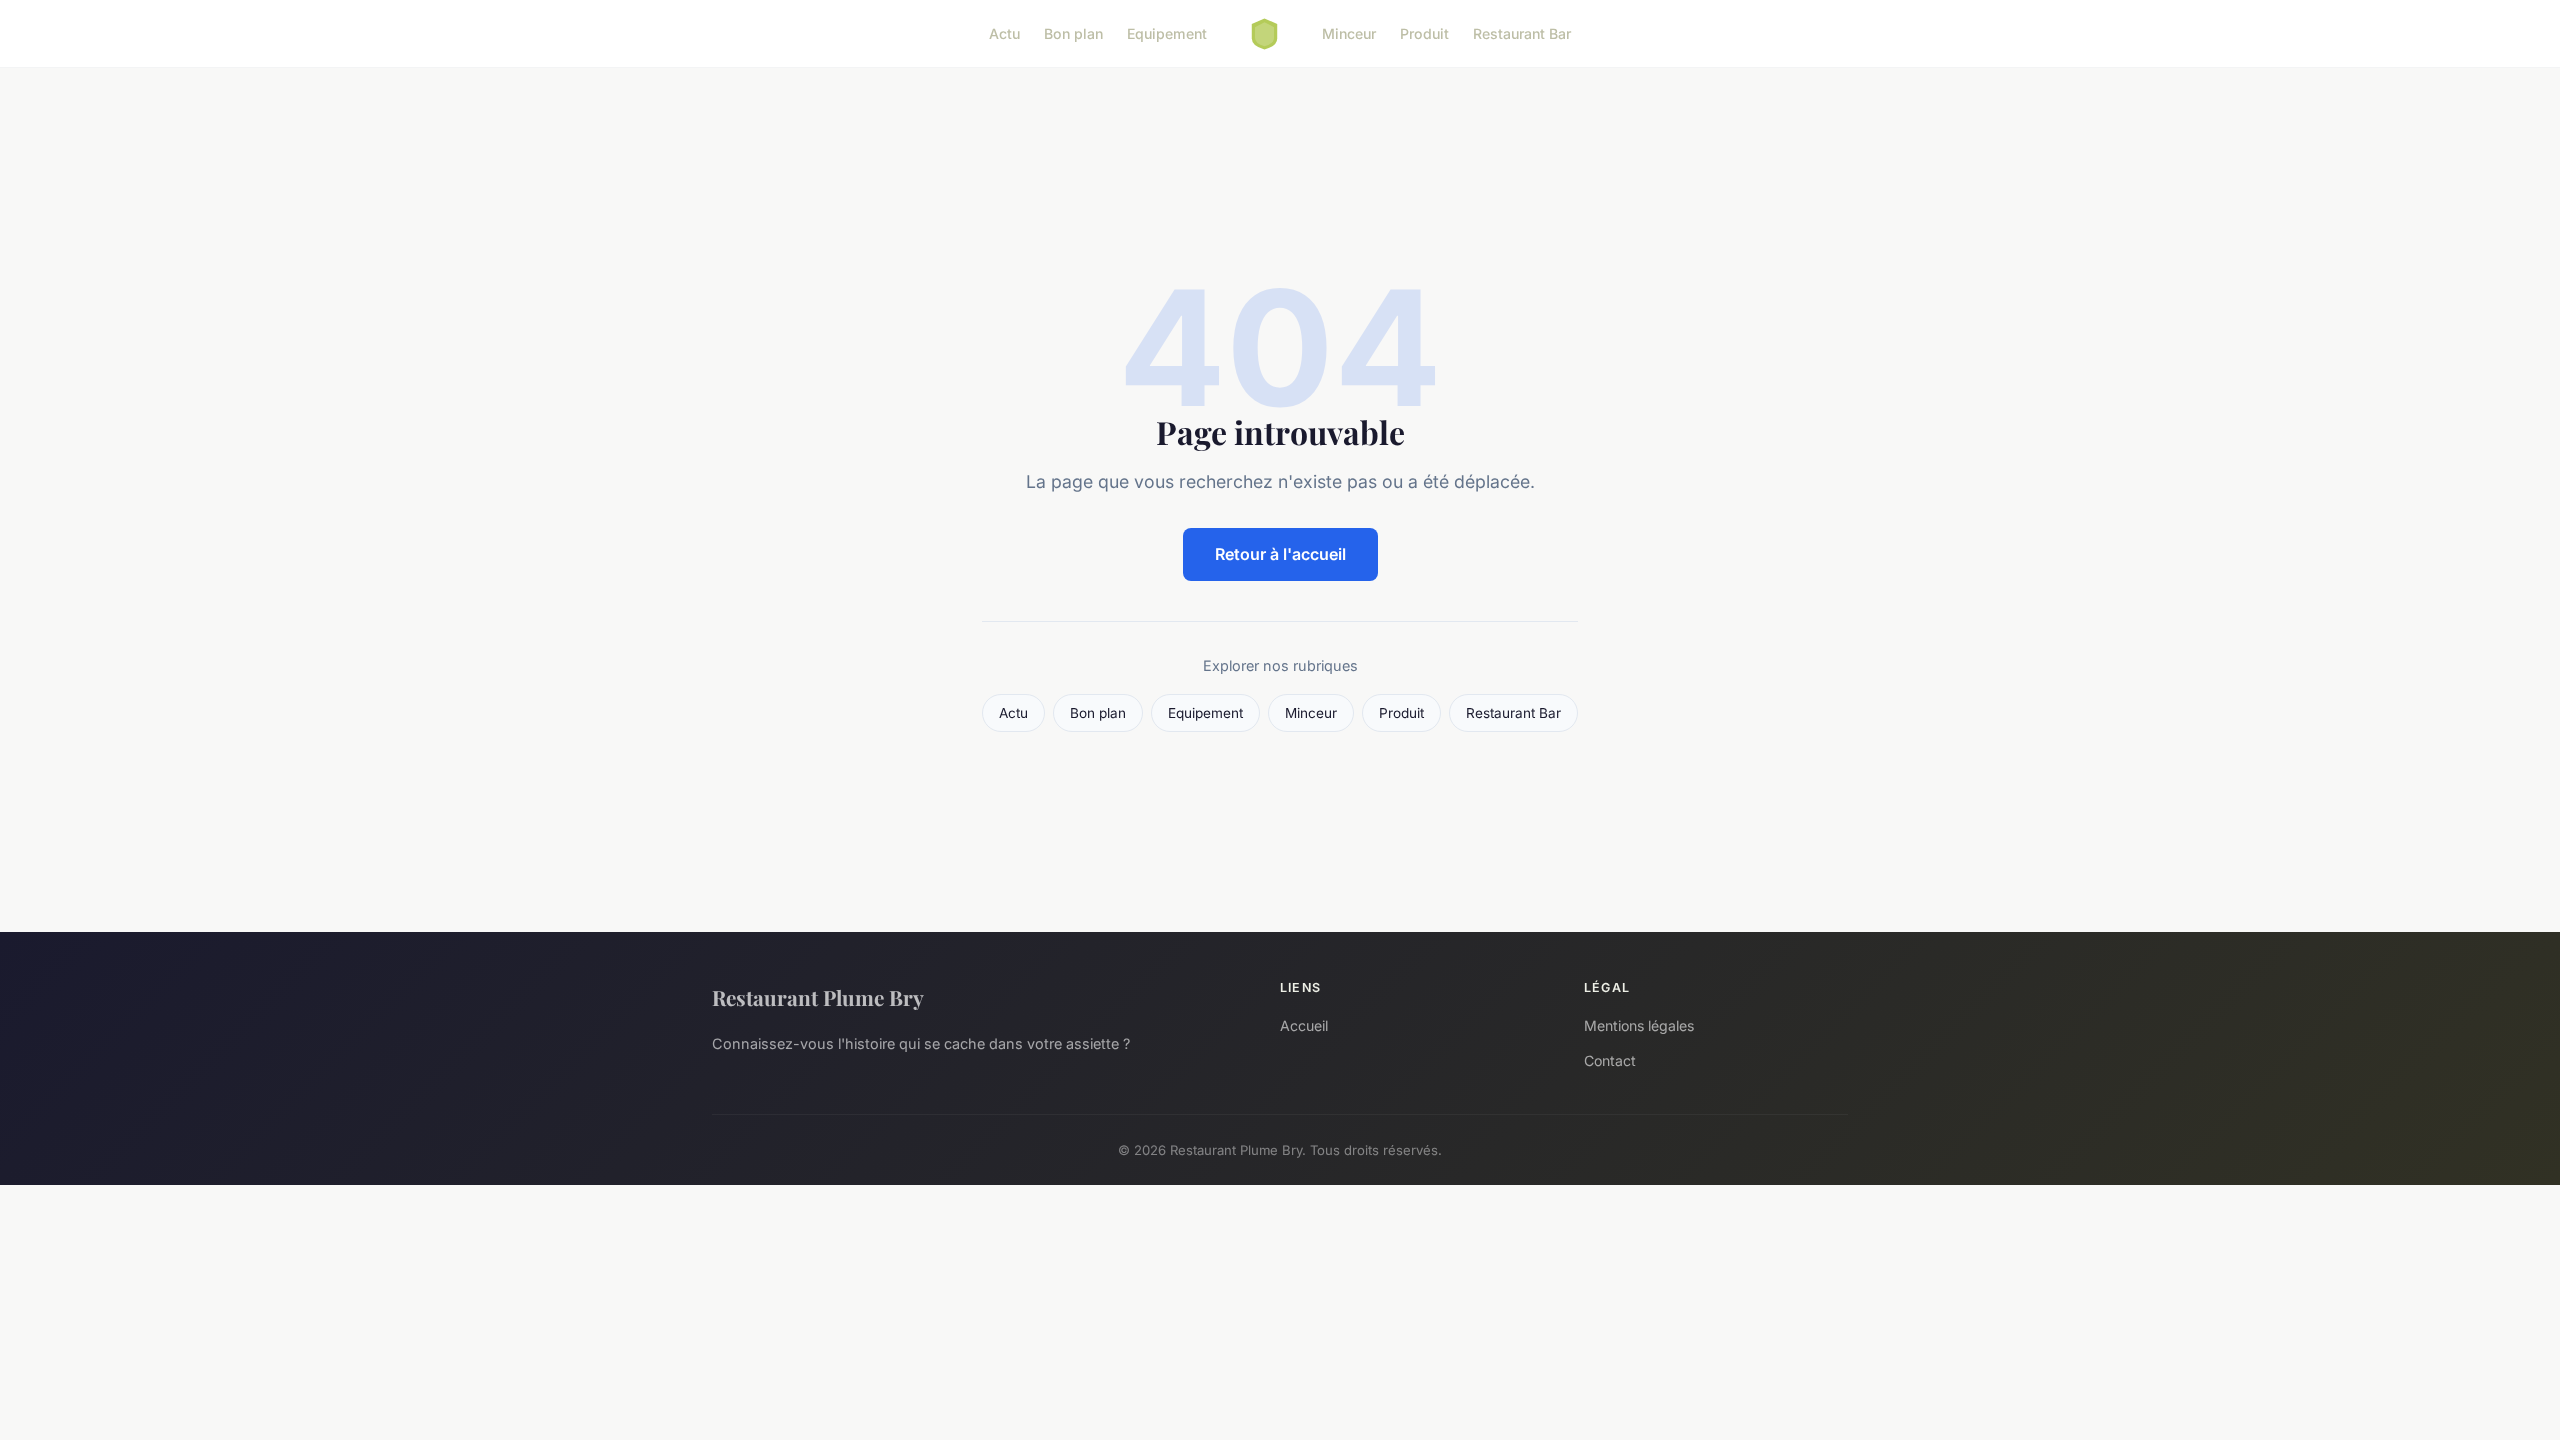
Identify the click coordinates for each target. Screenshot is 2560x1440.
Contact (1610, 1060)
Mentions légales (1639, 1025)
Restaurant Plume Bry (818, 997)
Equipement (1167, 33)
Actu (1004, 33)
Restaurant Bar (1522, 33)
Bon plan (1073, 33)
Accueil (1304, 1025)
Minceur (1349, 33)
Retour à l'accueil (1280, 554)
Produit (1424, 33)
